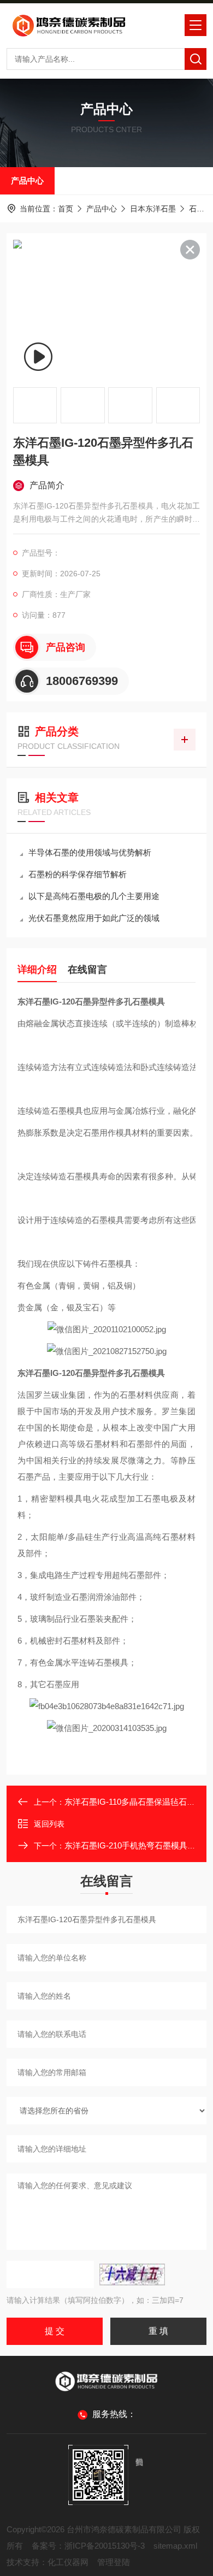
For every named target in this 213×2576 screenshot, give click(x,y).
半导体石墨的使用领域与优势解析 (90, 852)
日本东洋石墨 (153, 209)
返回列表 (49, 1824)
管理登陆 (114, 2562)
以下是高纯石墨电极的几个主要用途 (94, 896)
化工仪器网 (68, 2562)
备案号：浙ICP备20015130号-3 (88, 2546)
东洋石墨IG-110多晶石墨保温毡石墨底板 (138, 1802)
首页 (66, 209)
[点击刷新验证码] (132, 2274)
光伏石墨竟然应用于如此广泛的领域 (94, 918)
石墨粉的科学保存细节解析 (78, 874)
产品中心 (27, 181)
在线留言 (87, 970)
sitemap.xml (175, 2546)
